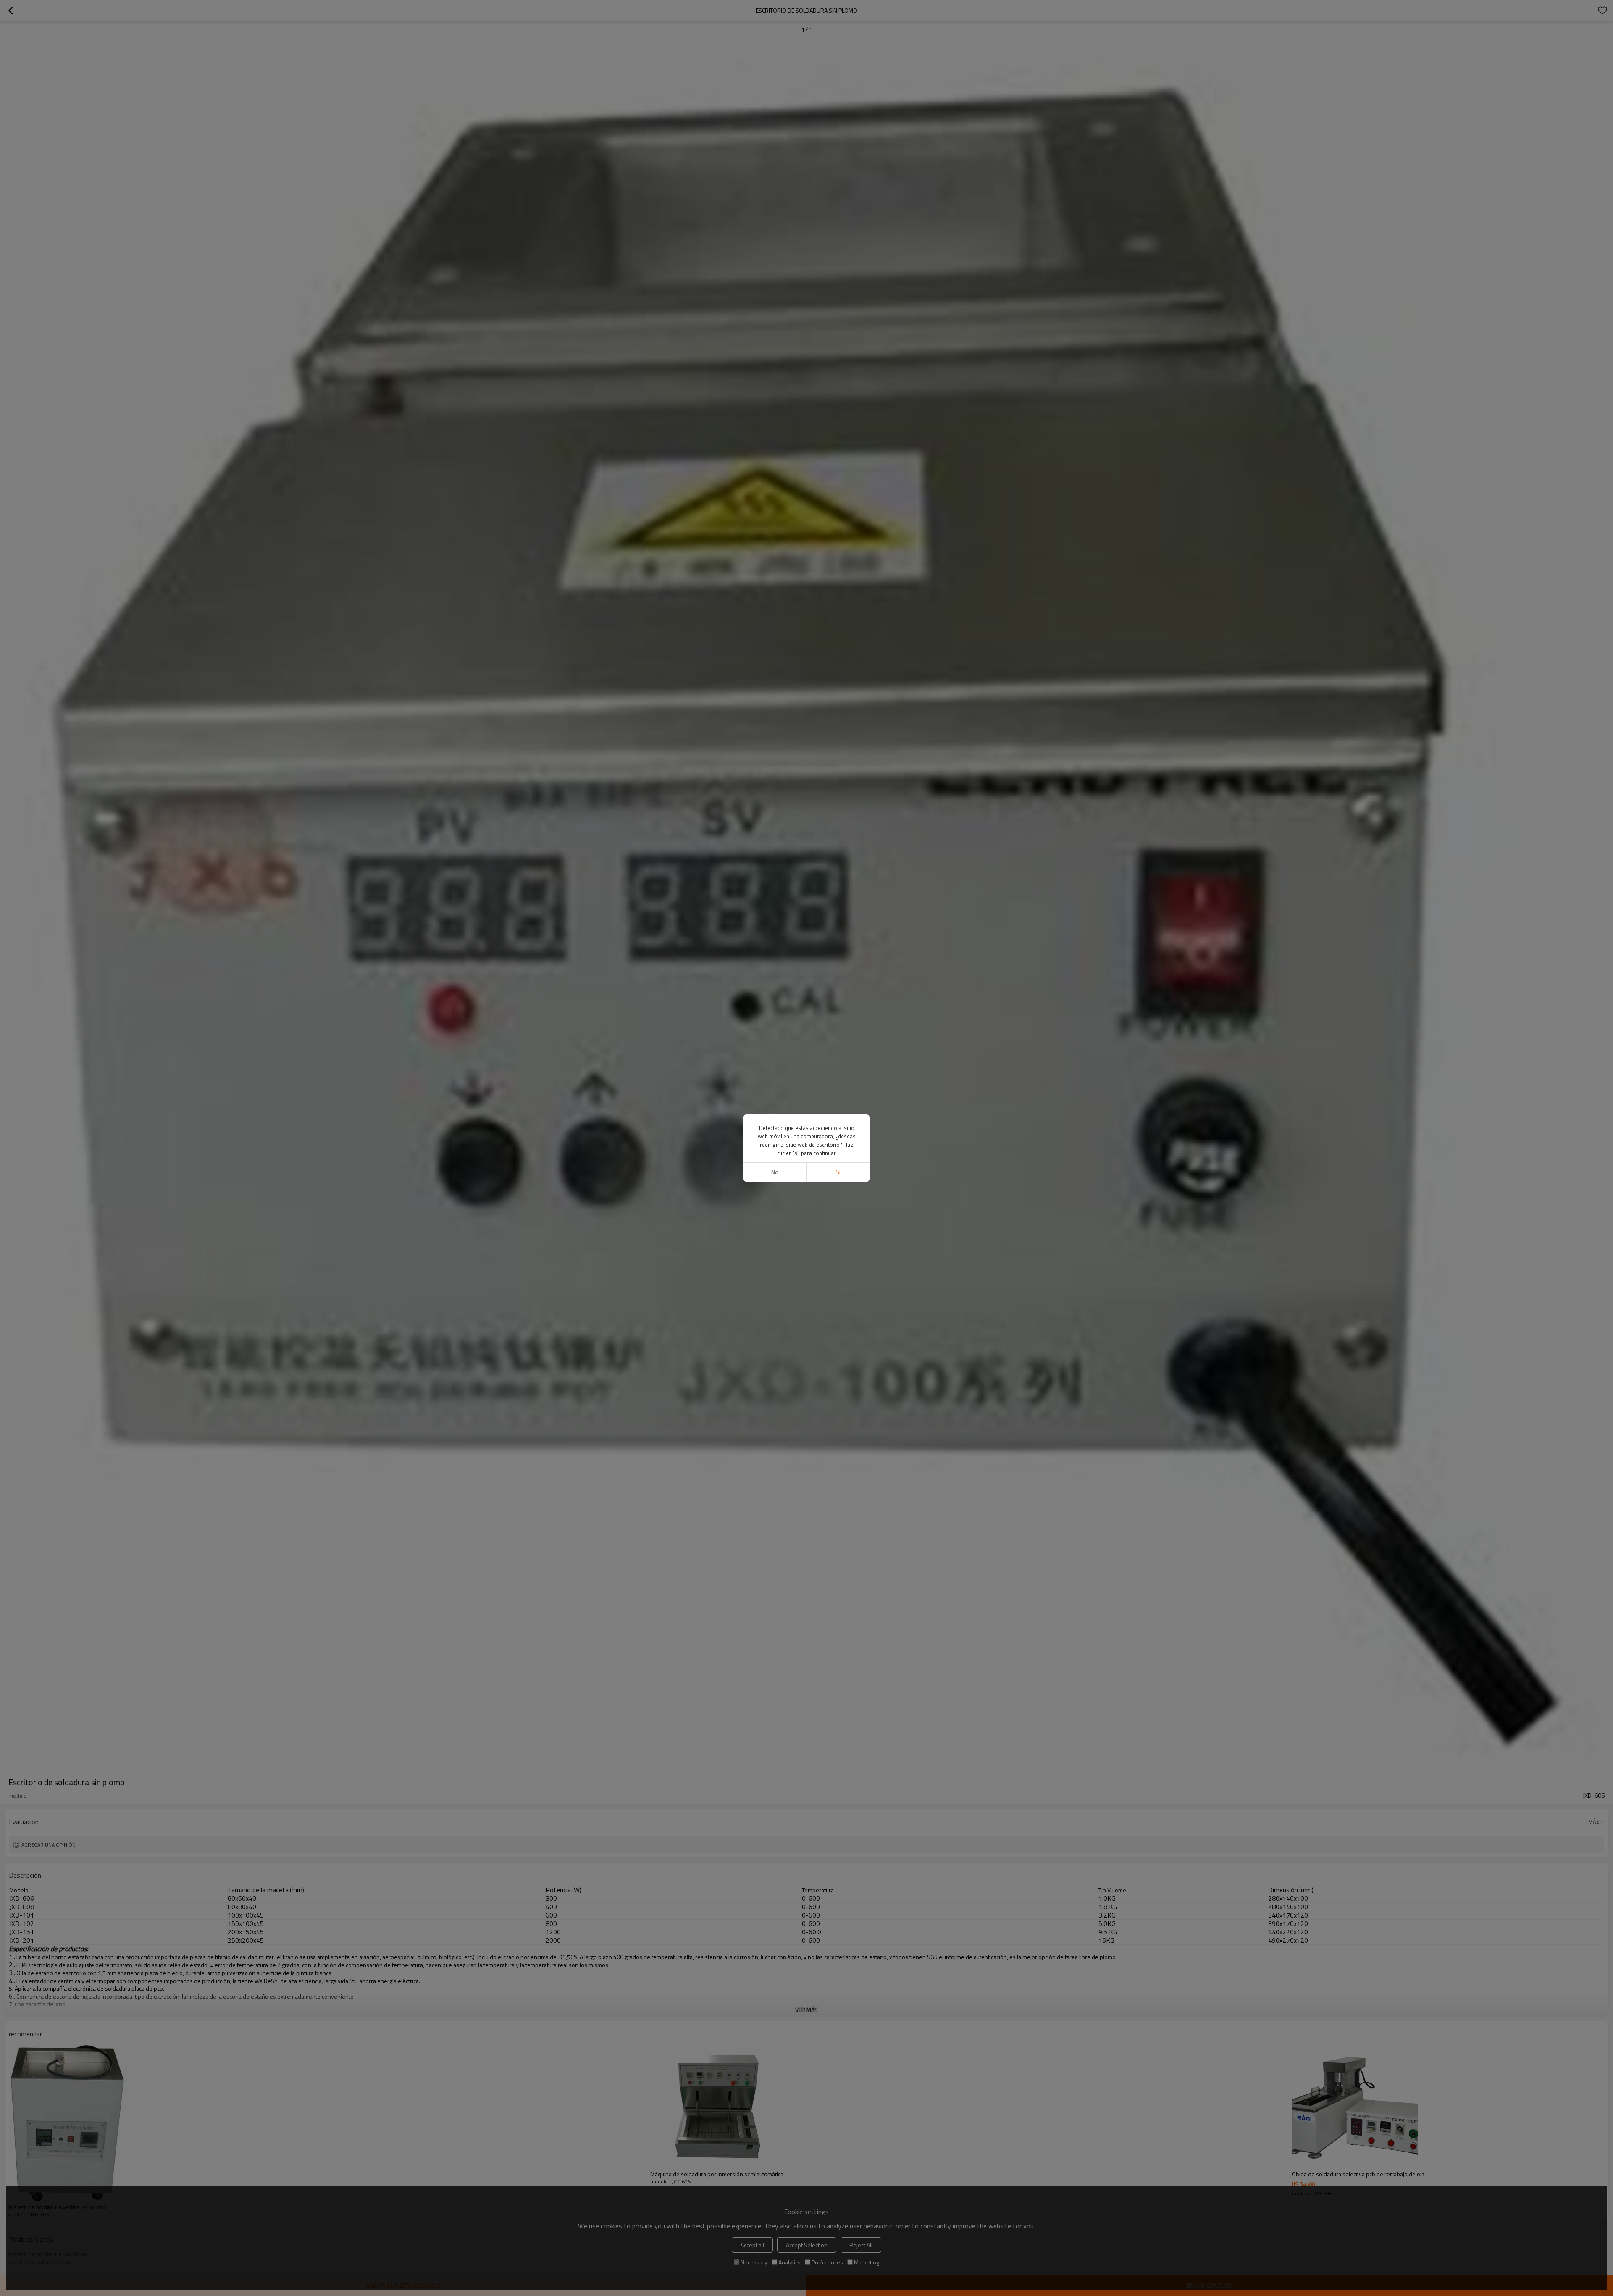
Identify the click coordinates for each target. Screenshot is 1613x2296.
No (775, 1172)
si (838, 1172)
